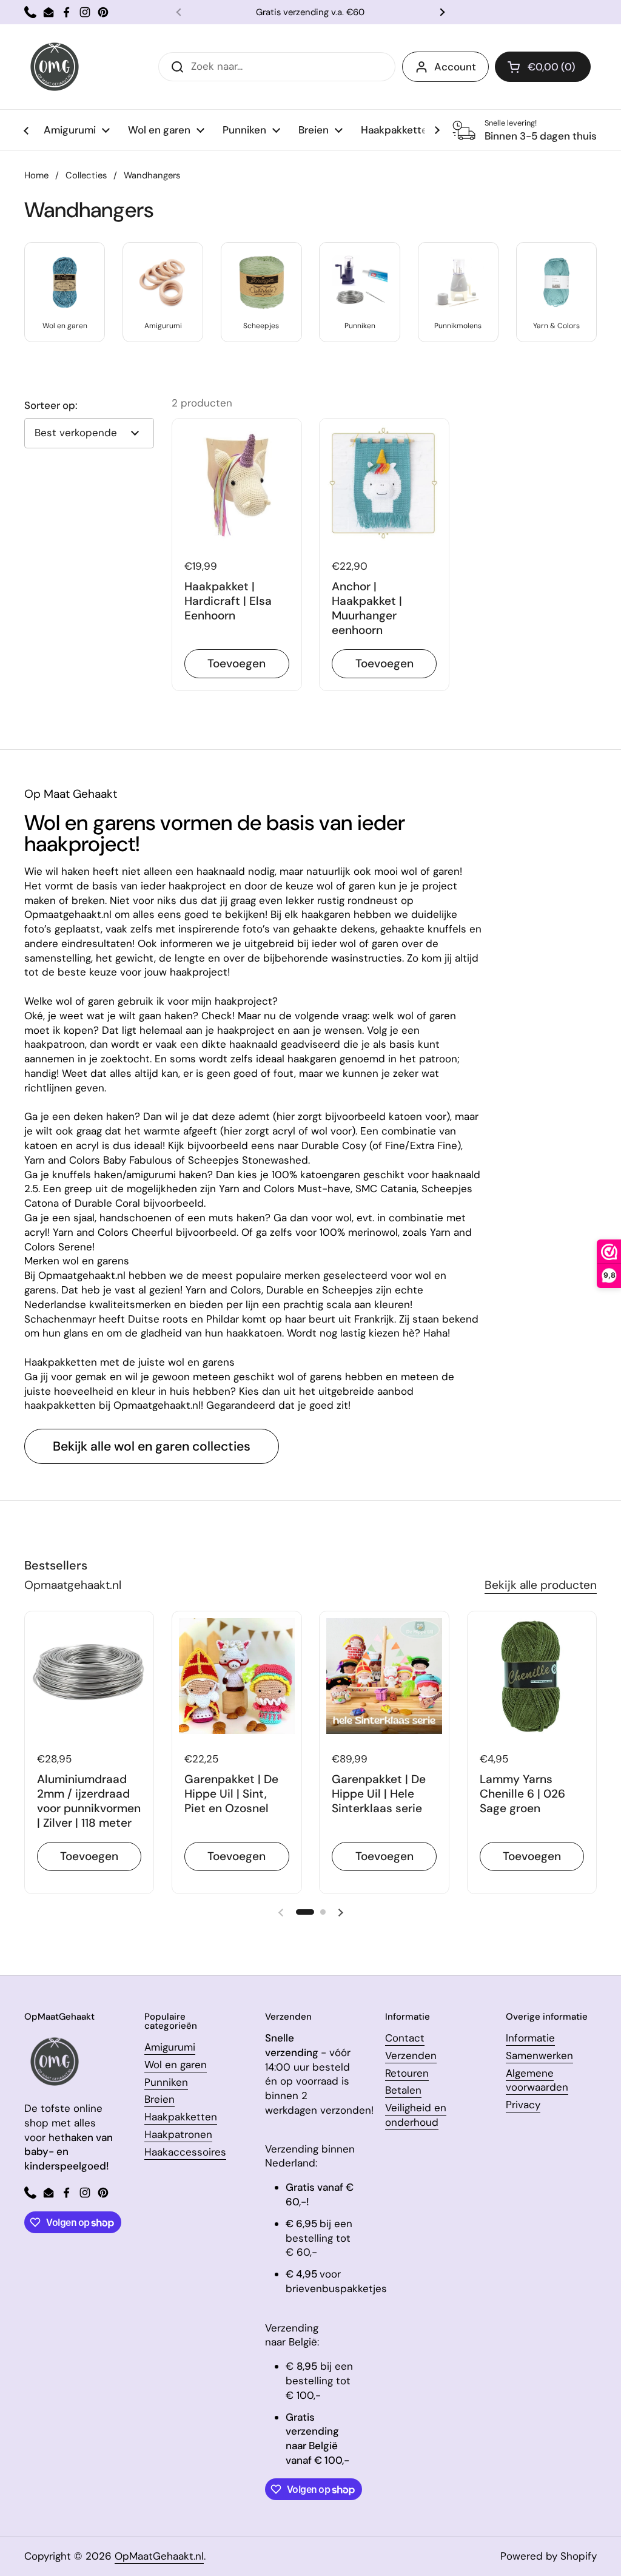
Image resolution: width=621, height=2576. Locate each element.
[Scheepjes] (261, 282)
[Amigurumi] (163, 282)
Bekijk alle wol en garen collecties (152, 1446)
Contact (405, 2038)
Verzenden (411, 2055)
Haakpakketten (181, 2117)
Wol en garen (176, 2065)
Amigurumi (170, 2047)
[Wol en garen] (65, 282)
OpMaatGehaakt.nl (159, 2556)
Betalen (403, 2090)
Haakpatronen (178, 2134)
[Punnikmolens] (458, 282)
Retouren (407, 2073)
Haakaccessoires (185, 2152)
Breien (159, 2099)
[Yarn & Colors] (556, 282)
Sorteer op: (51, 406)
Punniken (166, 2082)
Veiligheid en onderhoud (416, 2115)
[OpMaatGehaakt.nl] (55, 67)
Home (36, 175)
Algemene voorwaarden (537, 2080)
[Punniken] (359, 282)
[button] (543, 67)
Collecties (86, 175)
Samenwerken (539, 2055)
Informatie (530, 2038)
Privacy (523, 2105)
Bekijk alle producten (541, 1585)
